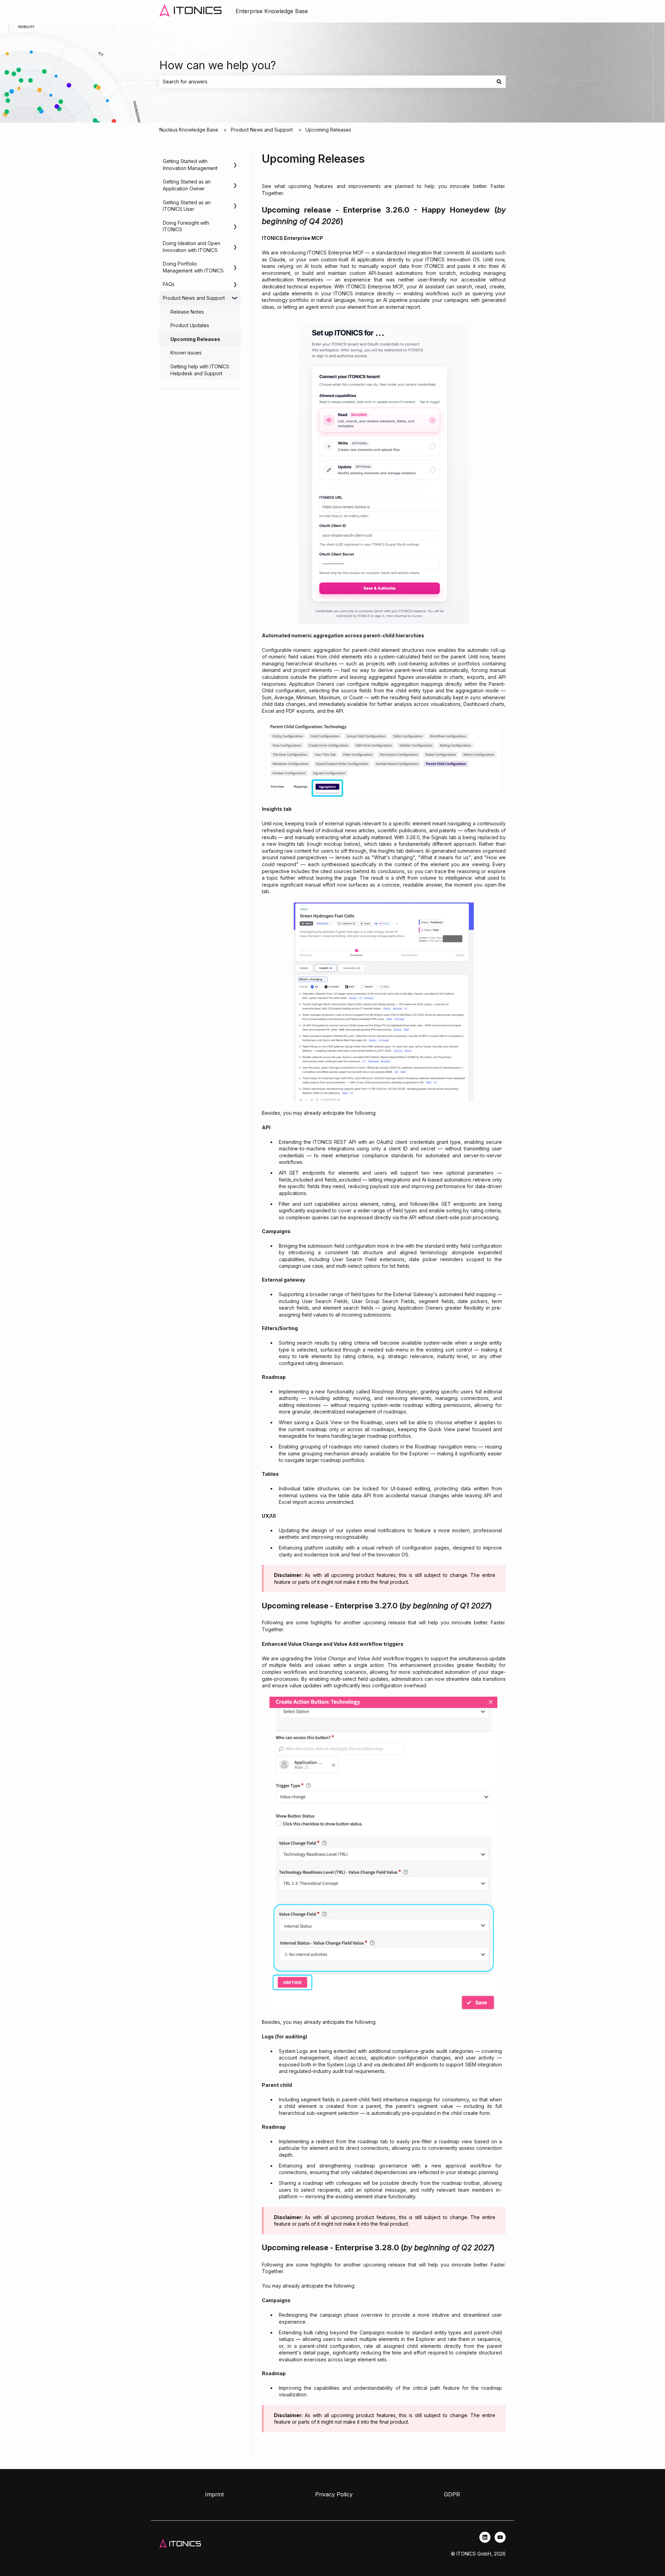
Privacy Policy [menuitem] (334, 2494)
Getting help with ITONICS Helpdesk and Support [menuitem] (200, 370)
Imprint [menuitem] (214, 2494)
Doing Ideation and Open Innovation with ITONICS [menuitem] (192, 247)
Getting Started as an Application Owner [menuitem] (187, 185)
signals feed (300, 830)
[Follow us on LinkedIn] (485, 2537)
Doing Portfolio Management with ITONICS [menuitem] (193, 267)
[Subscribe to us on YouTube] (500, 2537)
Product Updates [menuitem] (190, 325)
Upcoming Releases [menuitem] (195, 339)
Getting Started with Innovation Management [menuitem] (190, 165)
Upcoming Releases (328, 130)
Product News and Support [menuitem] (194, 298)
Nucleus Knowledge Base (189, 130)
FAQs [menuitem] (169, 284)
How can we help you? (218, 65)
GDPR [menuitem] (452, 2494)
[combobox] (326, 82)
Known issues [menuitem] (186, 353)
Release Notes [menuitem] (187, 312)
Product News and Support (262, 130)
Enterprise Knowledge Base (272, 11)
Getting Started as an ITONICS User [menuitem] (187, 206)
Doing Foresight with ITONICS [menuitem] (186, 226)
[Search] (499, 82)
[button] (235, 162)
